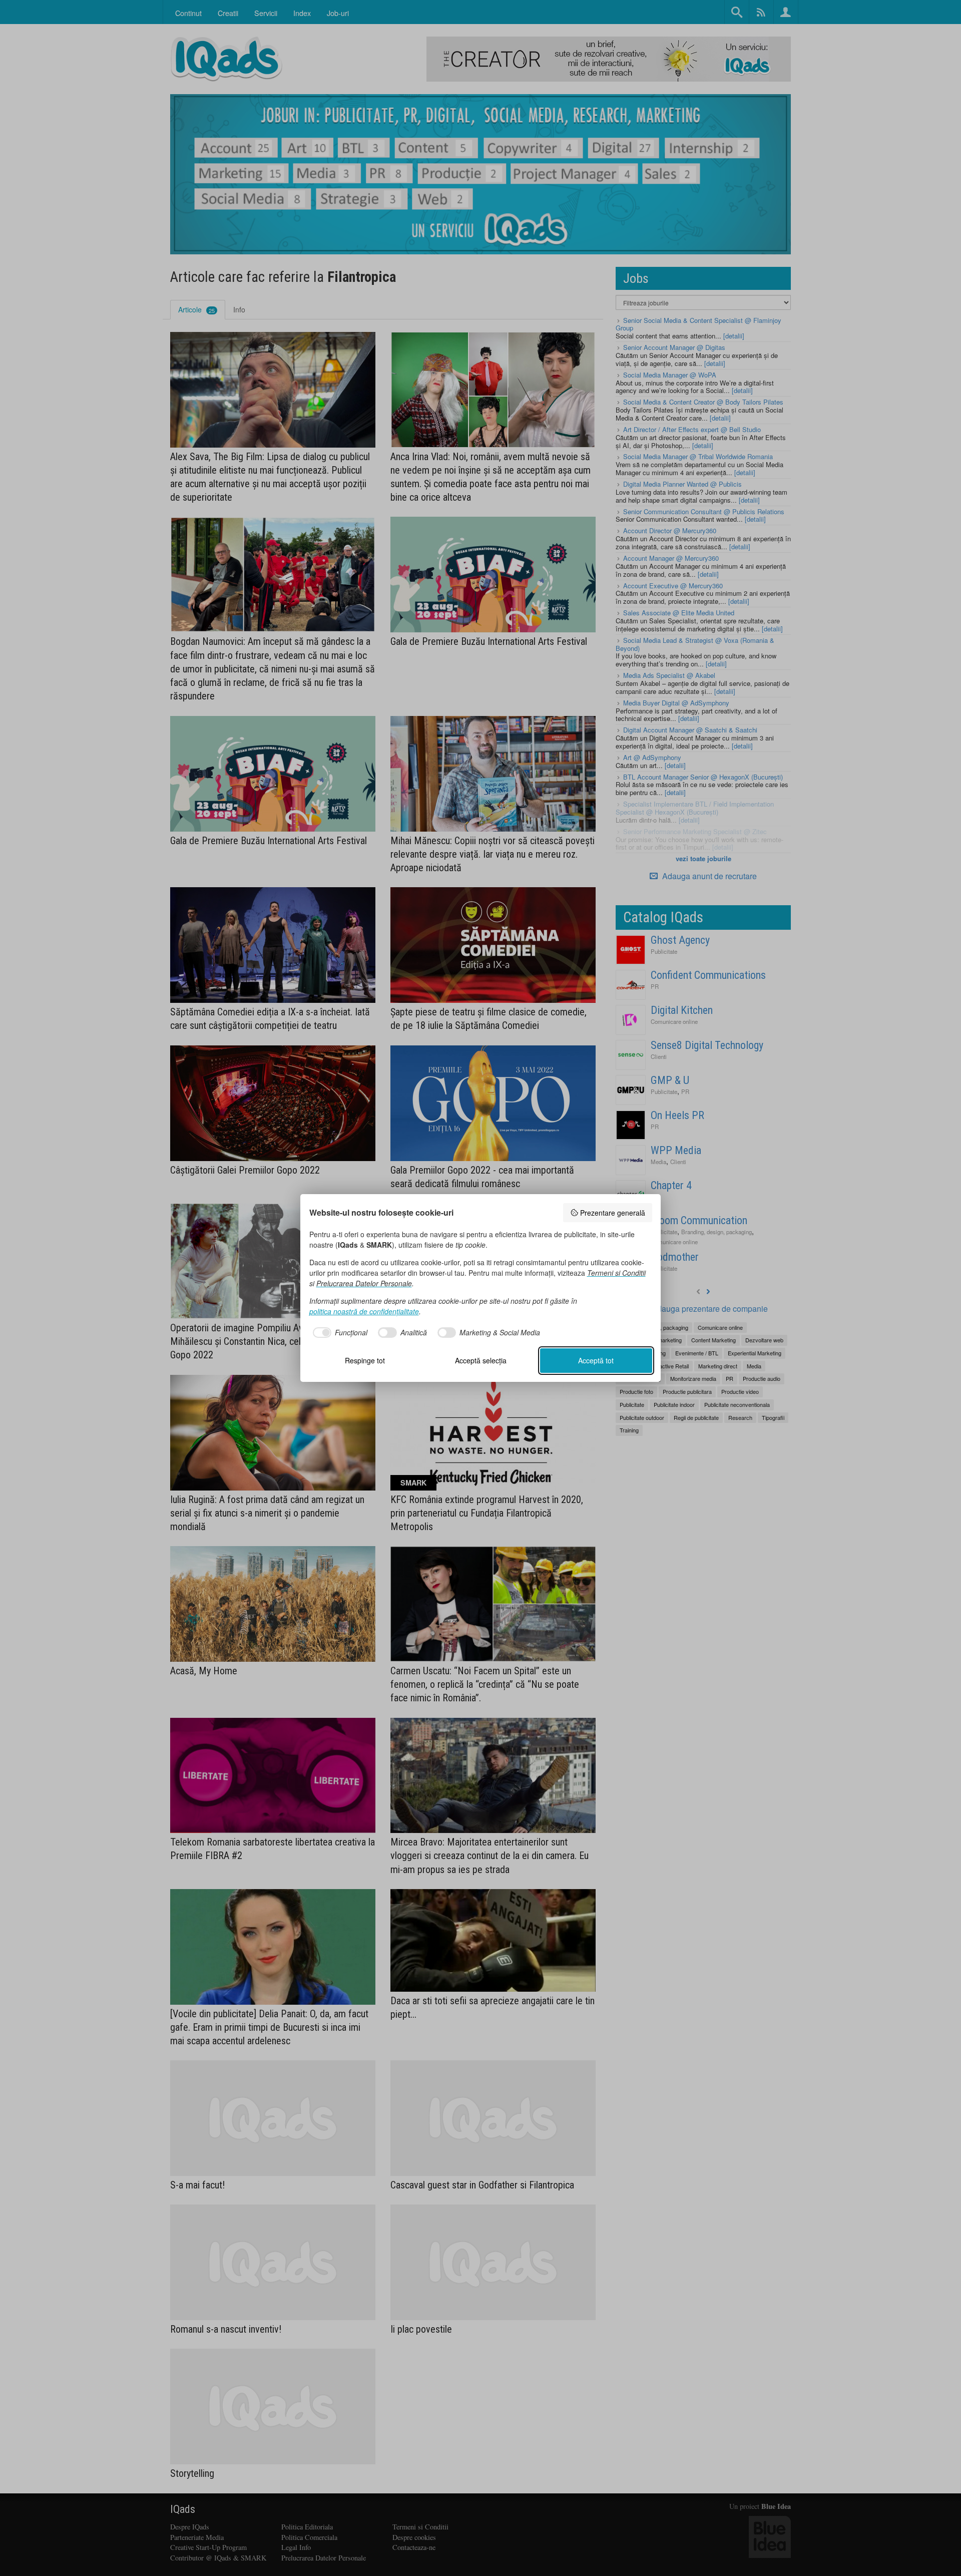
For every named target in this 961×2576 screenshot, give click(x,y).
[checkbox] (339, 1333)
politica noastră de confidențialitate (364, 1311)
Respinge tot (365, 1360)
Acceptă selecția (481, 1360)
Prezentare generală (613, 1213)
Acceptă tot (596, 1360)
